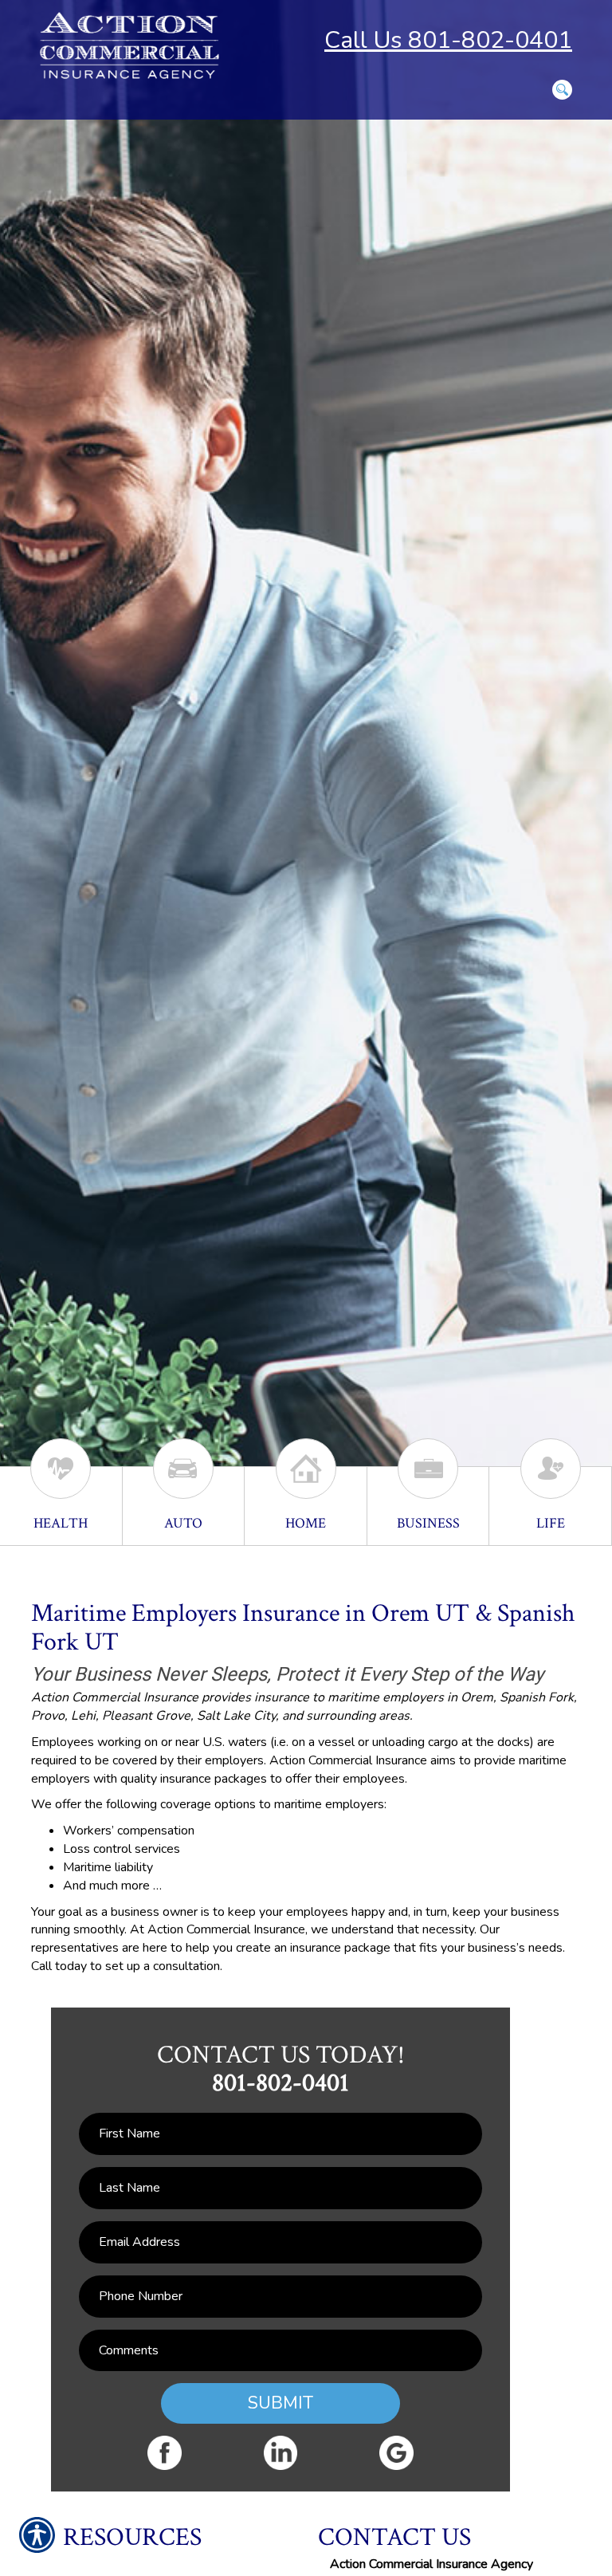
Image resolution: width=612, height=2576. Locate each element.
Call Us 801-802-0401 (448, 40)
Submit (280, 2403)
